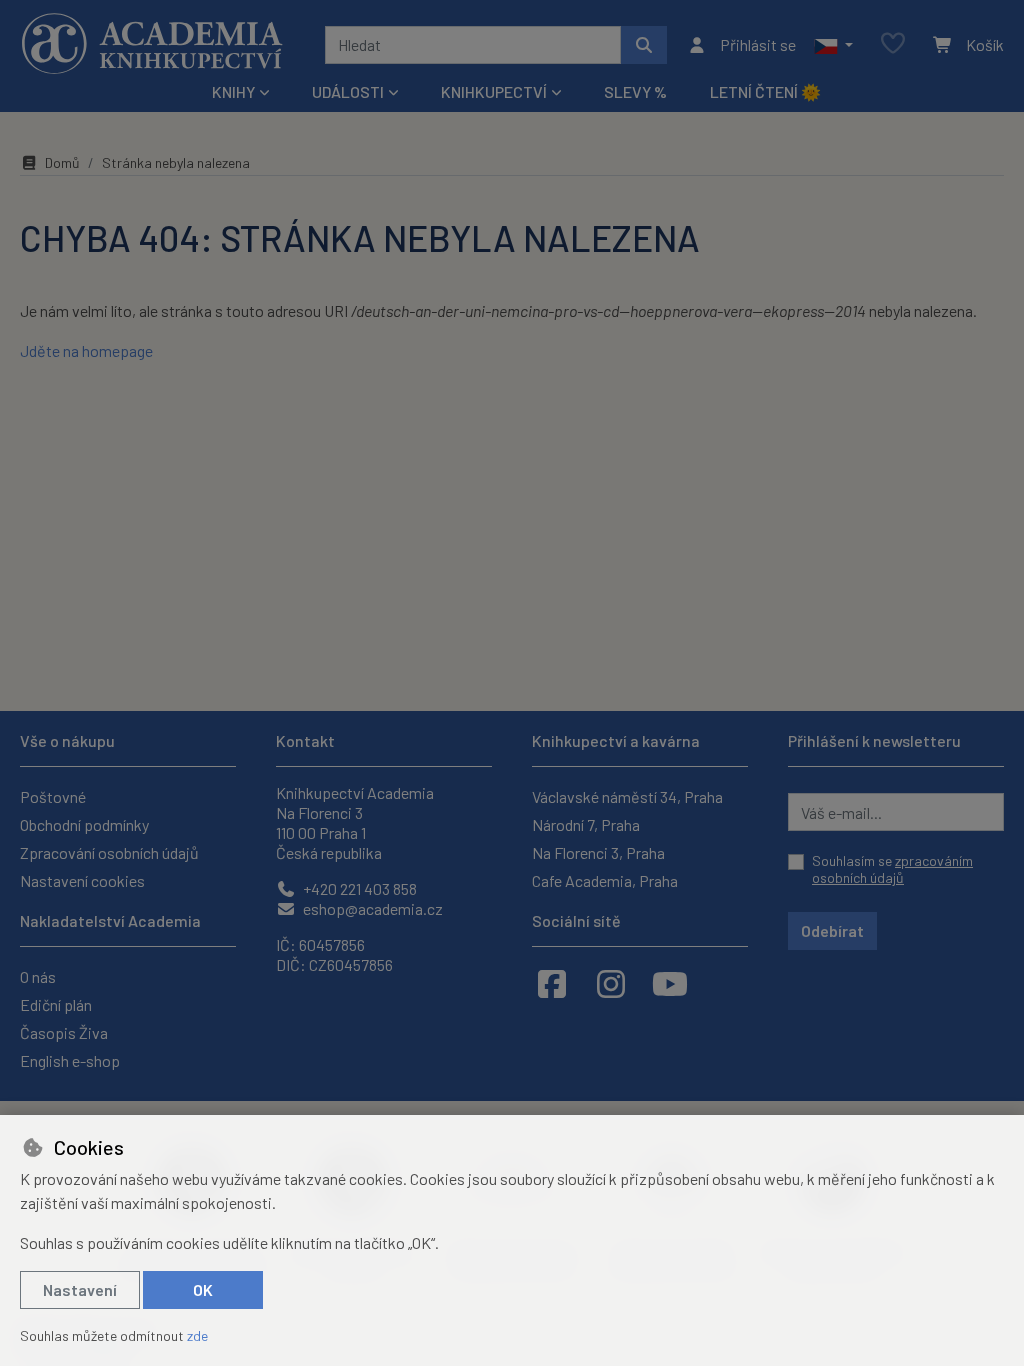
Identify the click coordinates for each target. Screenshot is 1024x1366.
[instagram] (611, 983)
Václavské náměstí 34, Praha (627, 796)
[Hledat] (644, 45)
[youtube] (670, 983)
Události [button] (348, 91)
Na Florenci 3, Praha (598, 852)
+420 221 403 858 (358, 888)
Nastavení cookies (82, 880)
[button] (833, 45)
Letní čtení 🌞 (765, 91)
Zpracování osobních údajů (109, 852)
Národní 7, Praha (586, 824)
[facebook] (552, 983)
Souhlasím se (892, 869)
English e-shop (70, 1060)
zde (197, 1335)
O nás (38, 976)
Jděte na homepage (86, 350)
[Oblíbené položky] (893, 44)
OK (203, 1289)
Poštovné (53, 796)
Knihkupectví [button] (494, 91)
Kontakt (305, 740)
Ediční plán (56, 1004)
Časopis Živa (64, 1032)
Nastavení (80, 1289)
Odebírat (832, 930)
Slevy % (635, 91)
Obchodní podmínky (84, 824)
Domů (62, 162)
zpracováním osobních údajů (892, 869)
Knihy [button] (233, 91)
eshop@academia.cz (371, 908)
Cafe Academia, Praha (605, 880)
